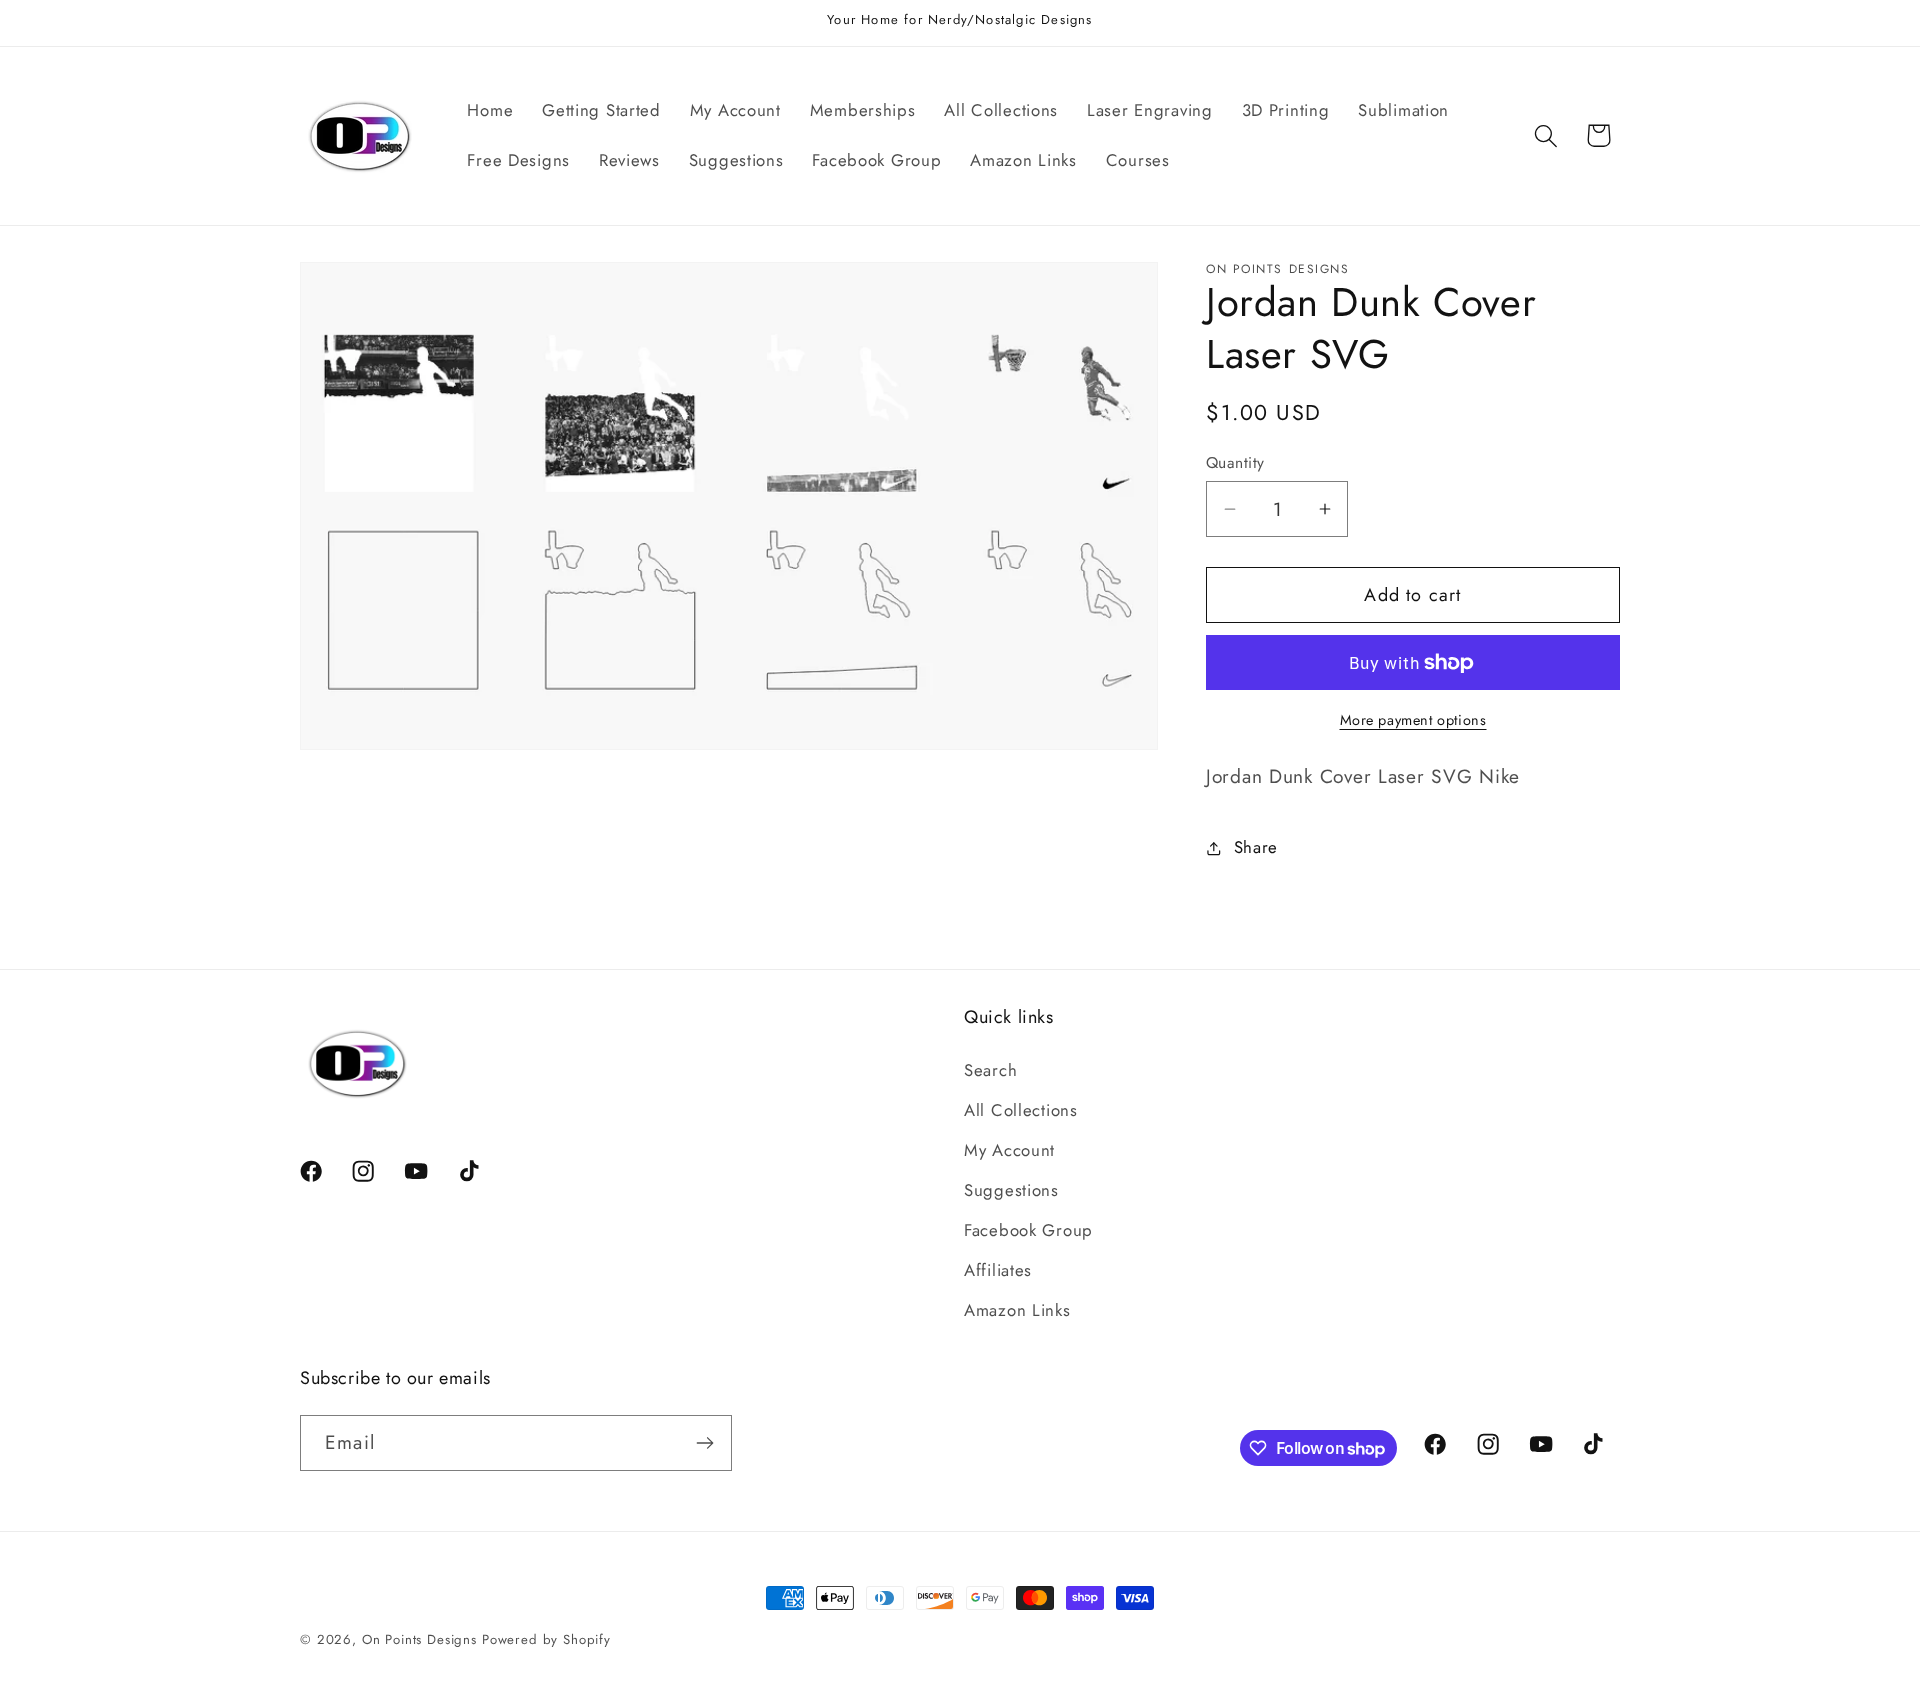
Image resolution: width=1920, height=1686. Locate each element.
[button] (1545, 135)
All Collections (1021, 1110)
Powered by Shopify (546, 1639)
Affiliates (998, 1270)
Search (990, 1070)
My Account (1009, 1150)
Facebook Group (1028, 1230)
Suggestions (1011, 1190)
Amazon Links (1017, 1310)
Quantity (1235, 463)
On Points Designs (419, 1639)
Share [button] (1256, 847)
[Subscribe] (704, 1443)
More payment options (1413, 720)
